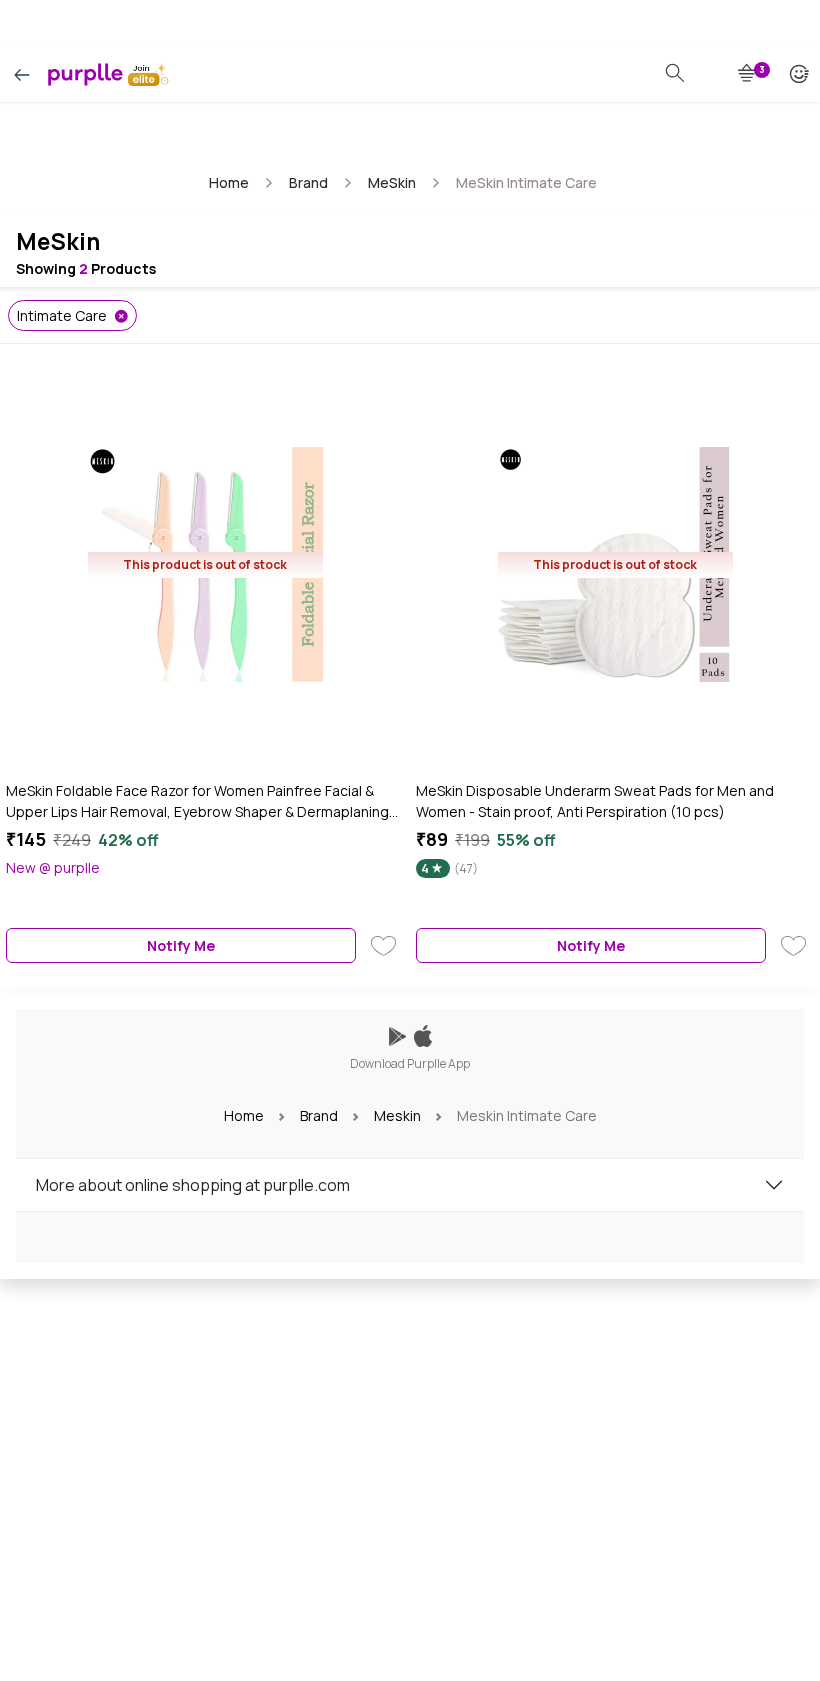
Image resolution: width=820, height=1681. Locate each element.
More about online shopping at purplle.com (193, 1185)
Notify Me (181, 945)
